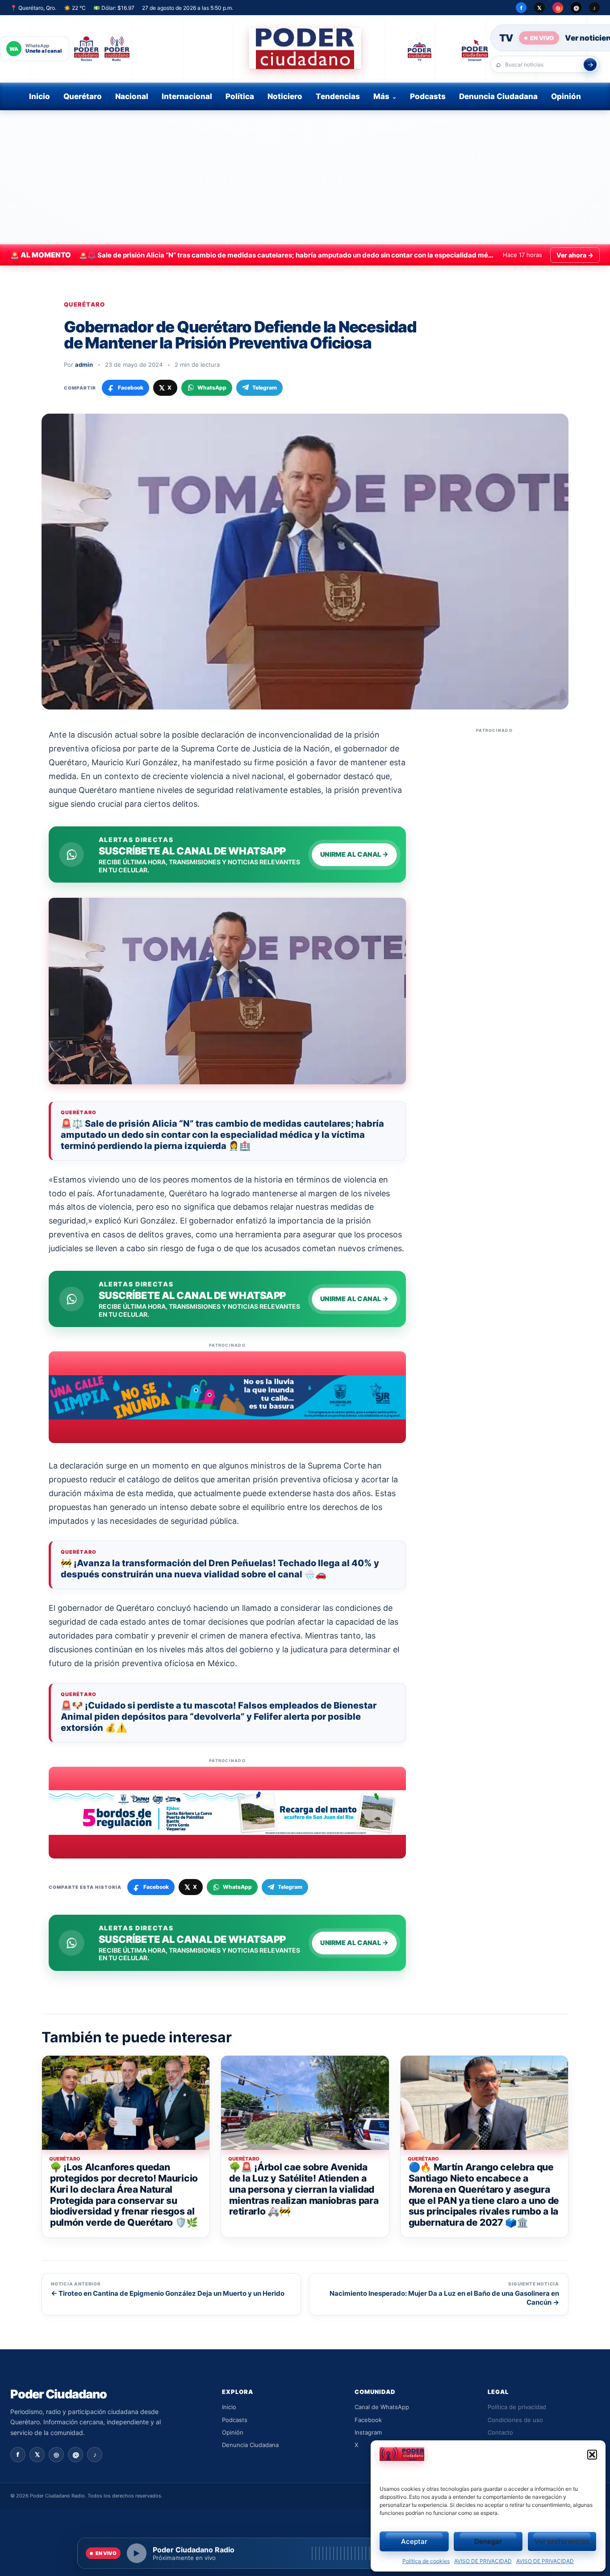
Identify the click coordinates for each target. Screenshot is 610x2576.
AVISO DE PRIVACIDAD (483, 2561)
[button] (592, 2455)
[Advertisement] (305, 177)
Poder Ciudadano (58, 2394)
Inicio (40, 96)
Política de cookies (426, 2561)
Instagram (368, 2432)
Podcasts (428, 96)
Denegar (488, 2541)
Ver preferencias (562, 2541)
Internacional (187, 96)
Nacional (132, 96)
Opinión (566, 96)
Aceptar (414, 2541)
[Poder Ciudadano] (305, 49)
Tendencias (338, 96)
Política (240, 96)
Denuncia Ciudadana (498, 96)
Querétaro (83, 96)
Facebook (368, 2420)
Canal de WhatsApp (382, 2407)
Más (381, 96)
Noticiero (285, 96)
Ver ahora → (575, 255)
